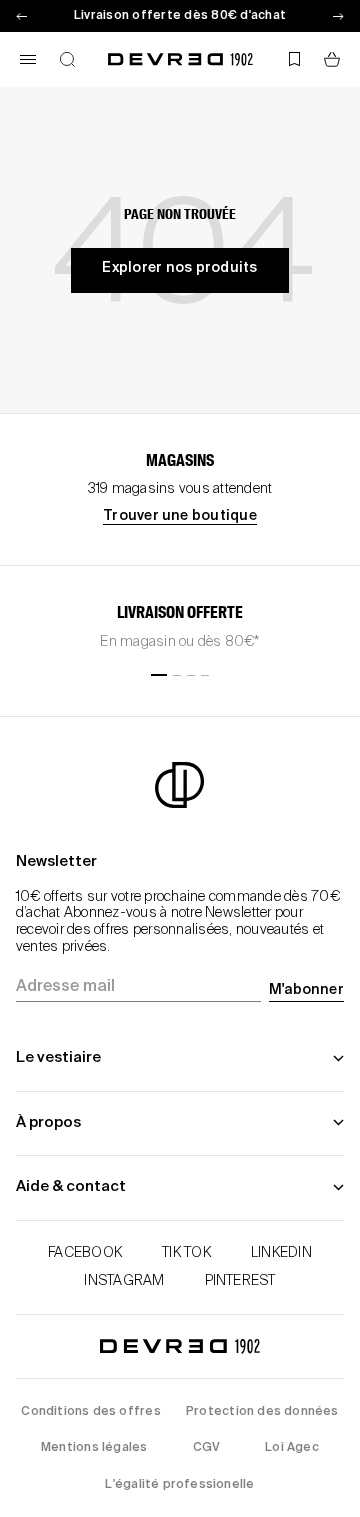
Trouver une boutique (180, 516)
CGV (207, 1448)
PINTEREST (240, 1281)
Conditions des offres (90, 1412)
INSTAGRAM (124, 1281)
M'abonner (306, 990)
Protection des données (262, 1412)
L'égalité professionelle (179, 1485)
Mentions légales (94, 1448)
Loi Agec (292, 1448)
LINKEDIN (281, 1253)
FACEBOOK (85, 1253)
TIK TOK (186, 1253)
